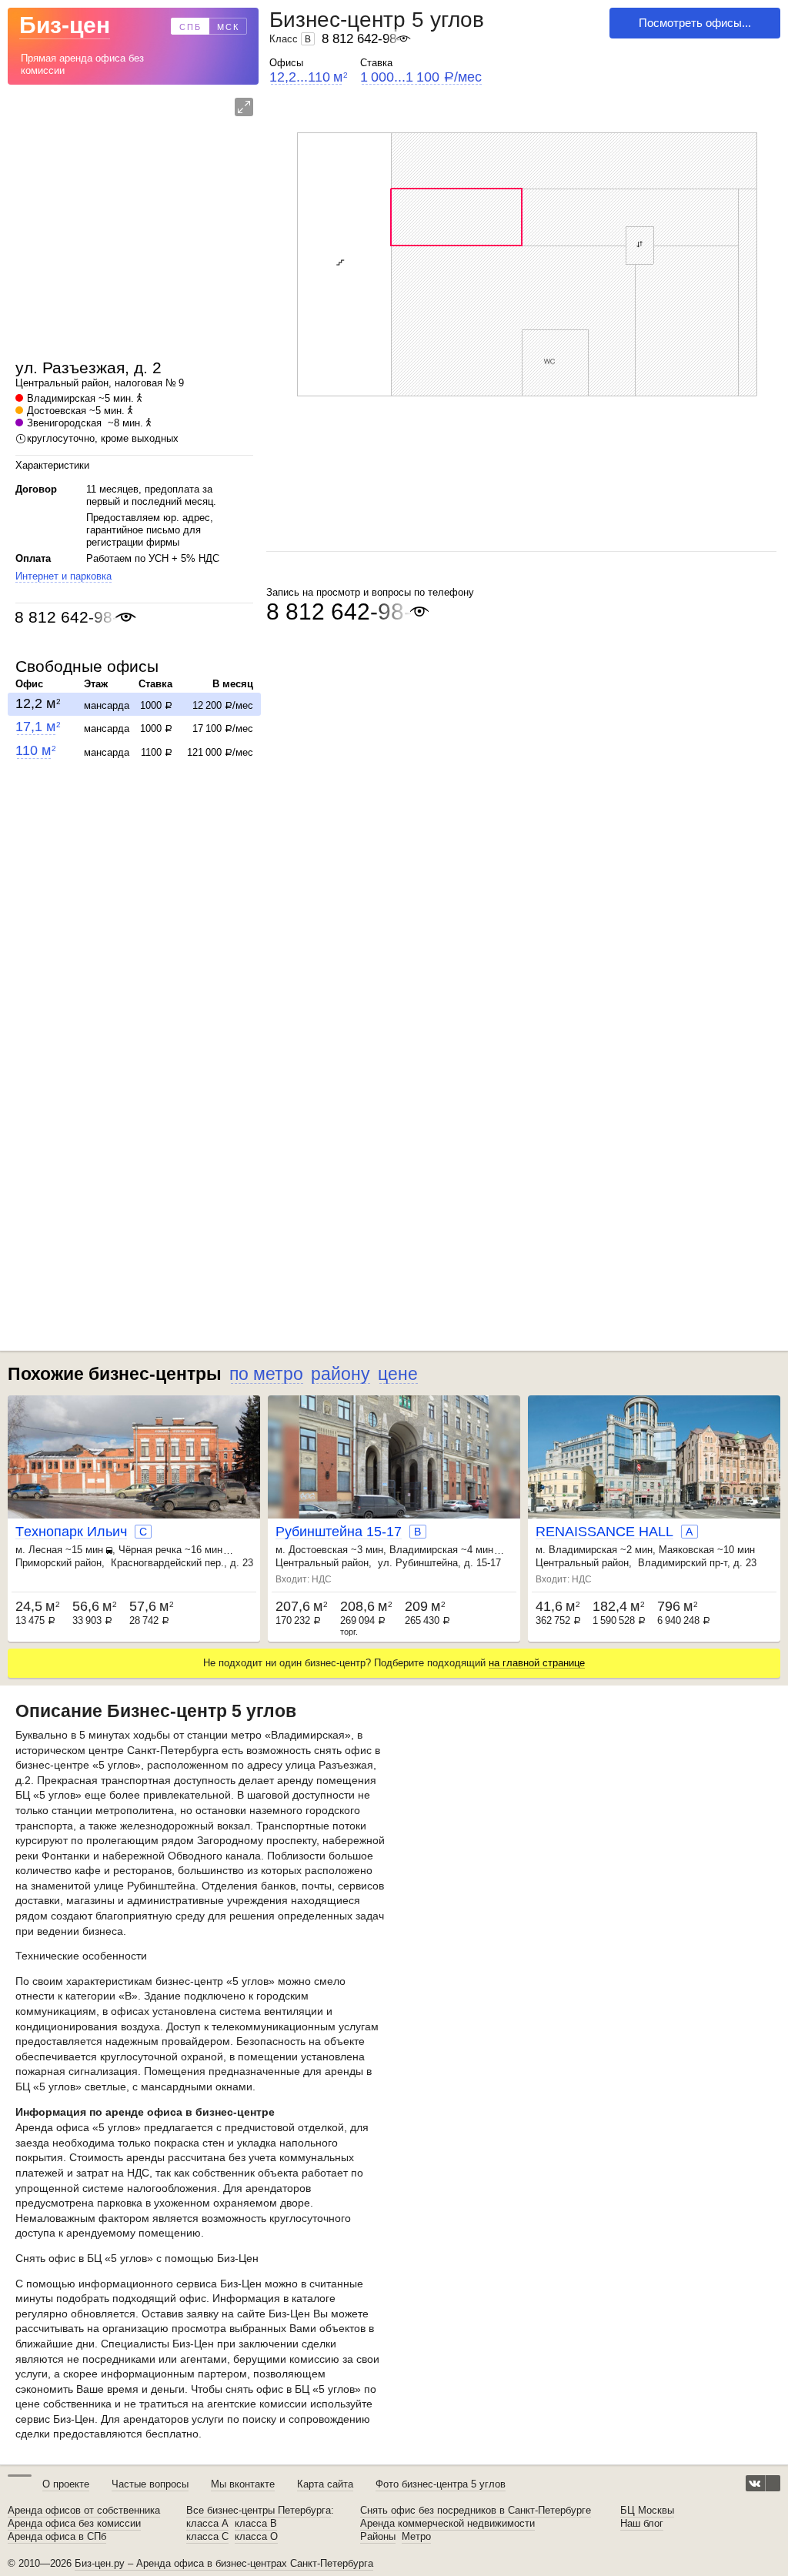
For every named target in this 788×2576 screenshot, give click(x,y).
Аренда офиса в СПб (57, 2537)
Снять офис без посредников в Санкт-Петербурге (476, 2511)
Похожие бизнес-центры (115, 1374)
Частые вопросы (150, 2484)
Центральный (47, 383)
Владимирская (61, 398)
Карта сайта (325, 2484)
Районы (378, 2537)
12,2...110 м (308, 77)
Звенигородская (64, 423)
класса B (256, 2524)
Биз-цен (65, 25)
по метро (266, 1374)
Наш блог (642, 2524)
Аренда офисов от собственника (84, 2511)
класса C (207, 2537)
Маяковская (686, 1550)
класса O (256, 2537)
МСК (228, 27)
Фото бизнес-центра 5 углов (441, 2484)
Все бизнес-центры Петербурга (259, 2511)
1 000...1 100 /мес (421, 77)
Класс (290, 39)
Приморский (43, 1563)
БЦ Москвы (647, 2511)
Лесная (45, 1550)
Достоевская (57, 411)
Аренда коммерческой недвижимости (447, 2524)
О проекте (66, 2484)
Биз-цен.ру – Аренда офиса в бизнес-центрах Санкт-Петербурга (224, 2563)
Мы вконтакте (243, 2484)
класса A (207, 2524)
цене (398, 1374)
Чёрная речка (150, 1550)
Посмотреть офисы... (695, 23)
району (341, 1374)
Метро (416, 2537)
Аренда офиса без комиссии (74, 2524)
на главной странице (537, 1663)
